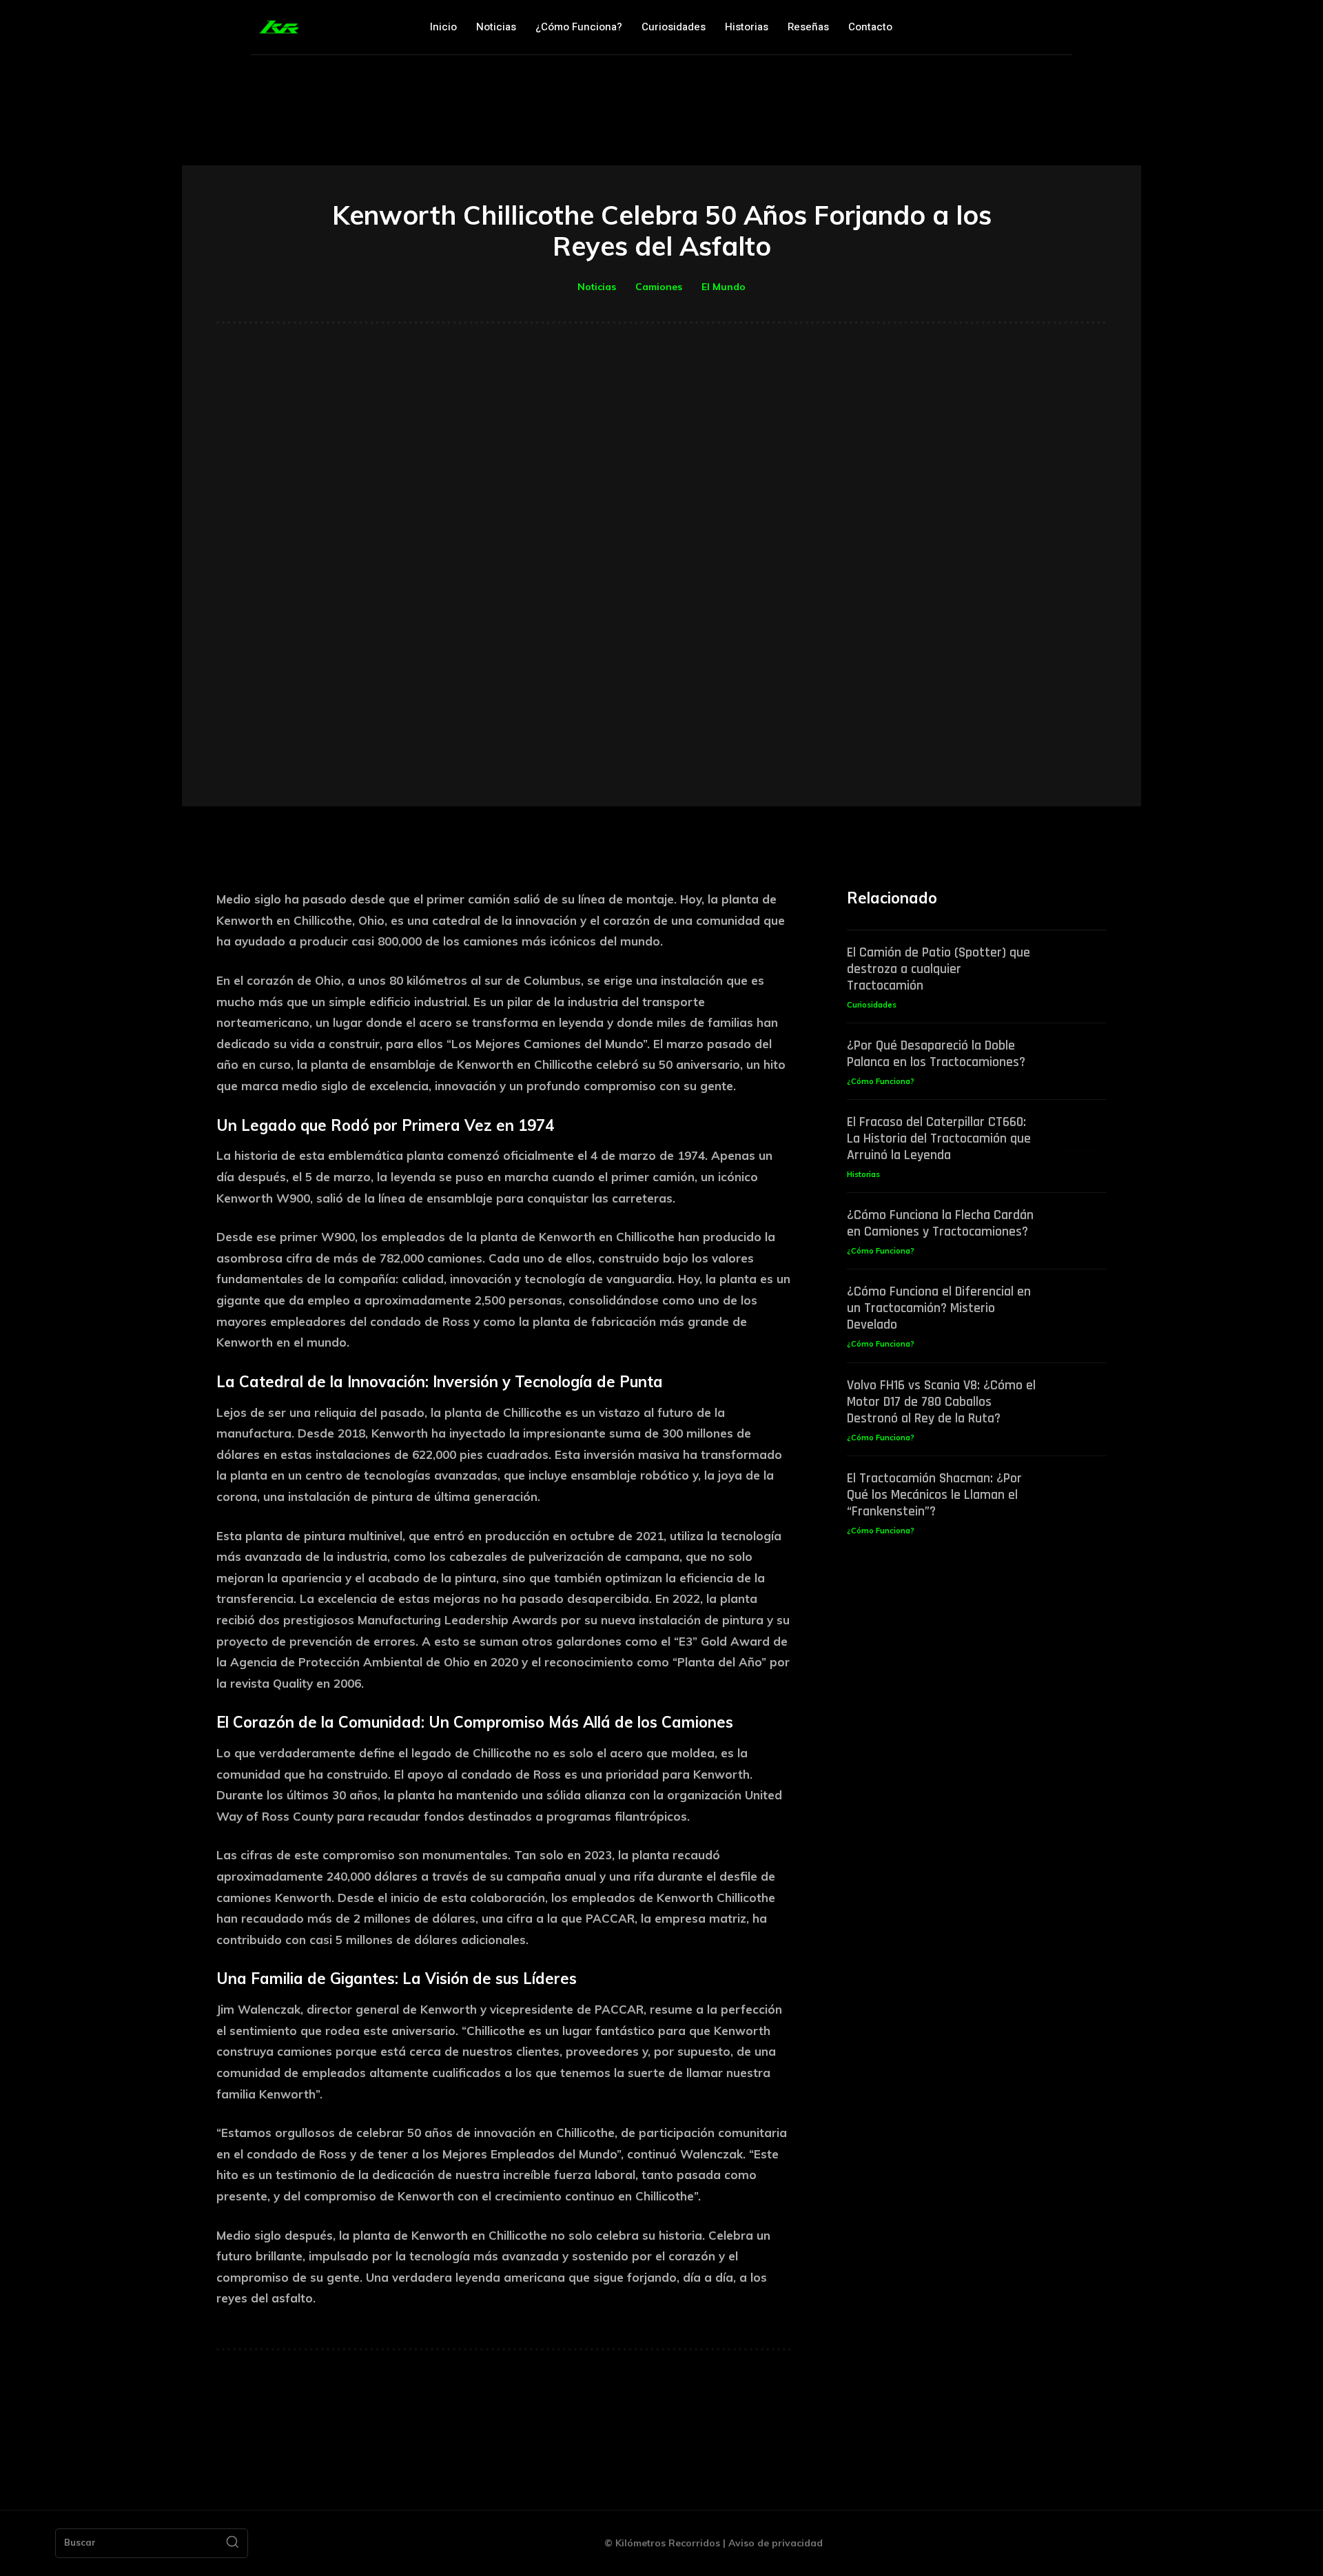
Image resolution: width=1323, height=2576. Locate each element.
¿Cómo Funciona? (881, 1081)
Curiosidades (872, 1005)
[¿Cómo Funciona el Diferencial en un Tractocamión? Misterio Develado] (1081, 1301)
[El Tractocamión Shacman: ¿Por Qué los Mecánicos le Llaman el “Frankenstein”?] (1081, 1488)
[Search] (232, 2544)
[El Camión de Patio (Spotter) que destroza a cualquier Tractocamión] (1081, 962)
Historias (863, 1174)
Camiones (659, 287)
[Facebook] (973, 27)
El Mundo (724, 287)
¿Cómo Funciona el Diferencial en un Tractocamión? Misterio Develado (939, 1308)
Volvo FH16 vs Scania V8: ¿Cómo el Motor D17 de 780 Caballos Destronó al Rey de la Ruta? (941, 1402)
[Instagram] (1002, 27)
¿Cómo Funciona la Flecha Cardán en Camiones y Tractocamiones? (940, 1223)
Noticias (597, 287)
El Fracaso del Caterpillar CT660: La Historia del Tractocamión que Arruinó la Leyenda (939, 1138)
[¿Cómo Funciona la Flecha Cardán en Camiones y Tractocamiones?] (1081, 1225)
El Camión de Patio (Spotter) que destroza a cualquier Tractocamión (939, 969)
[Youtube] (1061, 27)
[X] (1032, 27)
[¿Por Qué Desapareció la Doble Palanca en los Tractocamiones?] (1081, 1055)
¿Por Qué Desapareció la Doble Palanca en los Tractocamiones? (936, 1054)
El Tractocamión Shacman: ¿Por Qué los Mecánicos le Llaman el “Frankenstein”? (934, 1495)
